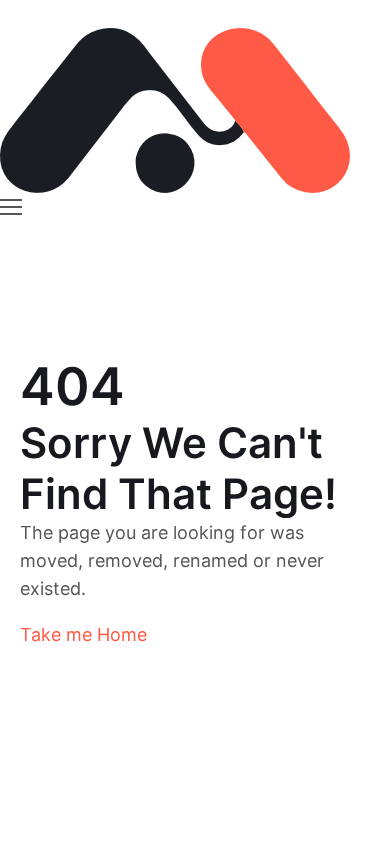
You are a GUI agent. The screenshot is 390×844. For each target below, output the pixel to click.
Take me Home (83, 634)
